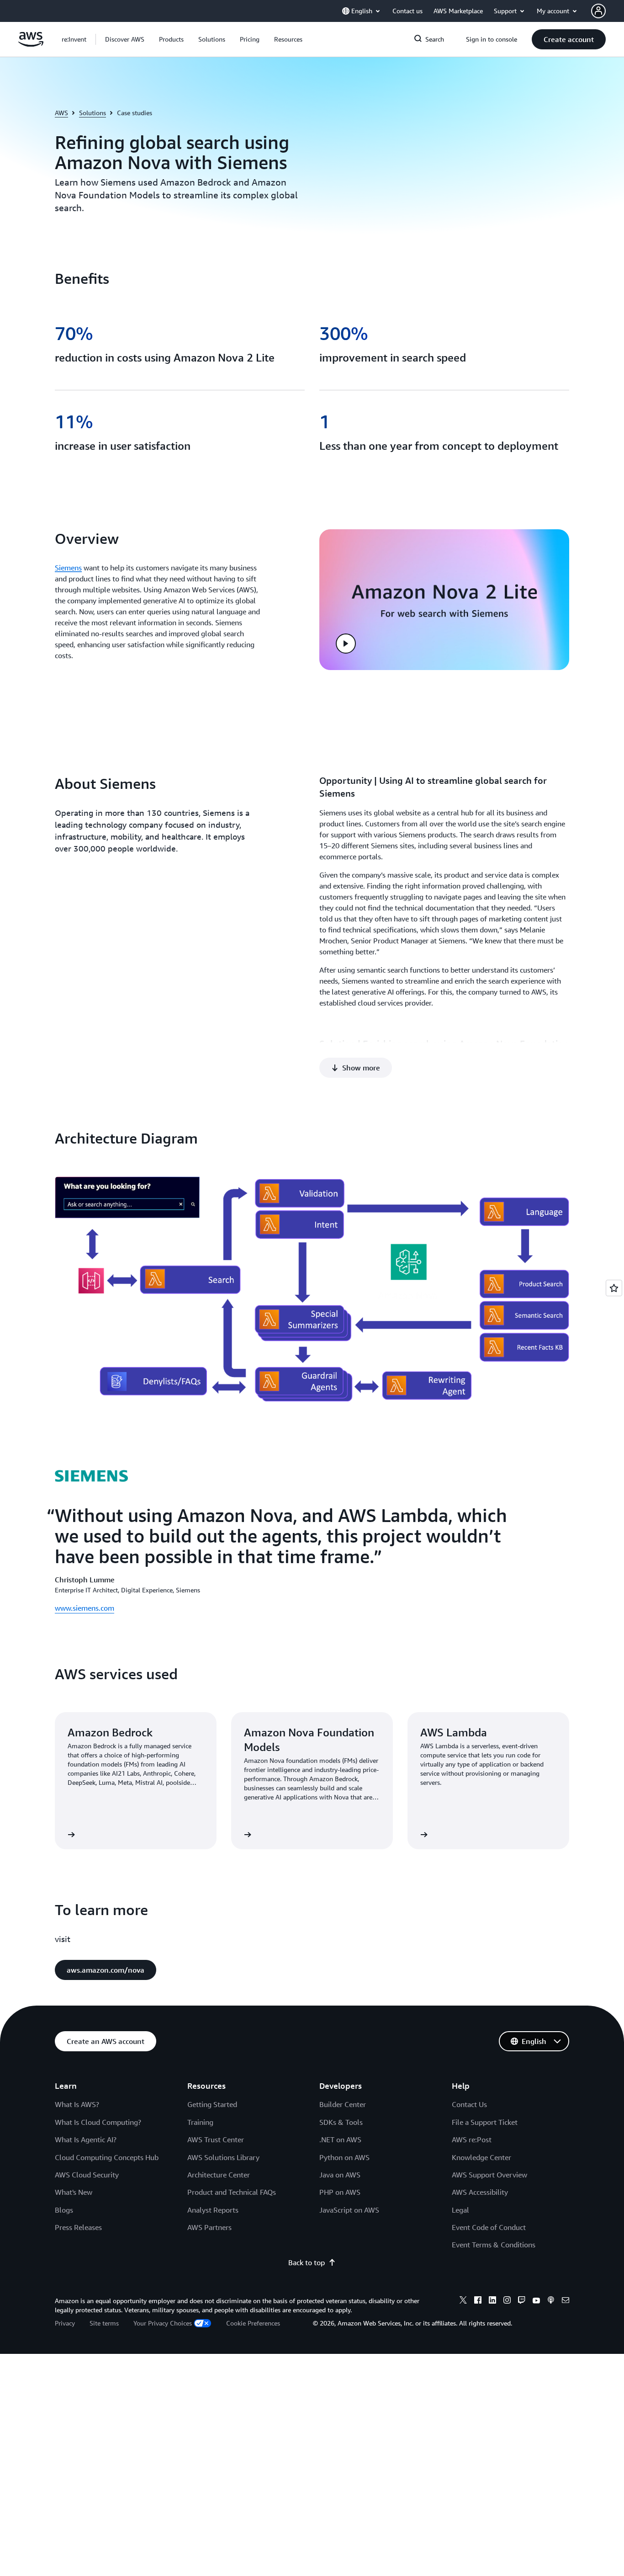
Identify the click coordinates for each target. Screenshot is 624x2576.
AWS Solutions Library (223, 2157)
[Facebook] (478, 2301)
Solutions (93, 113)
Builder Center (343, 2104)
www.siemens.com (85, 1608)
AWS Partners (209, 2227)
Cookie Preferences (253, 2323)
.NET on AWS (340, 2140)
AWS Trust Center (216, 2140)
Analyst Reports (213, 2210)
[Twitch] (522, 2301)
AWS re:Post (472, 2140)
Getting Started (212, 2104)
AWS (61, 113)
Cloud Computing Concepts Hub (107, 2157)
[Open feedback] (614, 1288)
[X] (463, 2301)
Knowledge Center (481, 2157)
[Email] (566, 2301)
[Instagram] (507, 2301)
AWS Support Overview (489, 2175)
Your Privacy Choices (163, 2323)
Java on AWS (340, 2175)
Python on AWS (344, 2157)
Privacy (65, 2323)
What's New (74, 2192)
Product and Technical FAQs (232, 2192)
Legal (460, 2210)
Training (200, 2122)
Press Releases (78, 2227)
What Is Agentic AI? (86, 2140)
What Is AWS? (77, 2104)
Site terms (104, 2323)
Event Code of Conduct (489, 2227)
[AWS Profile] (598, 11)
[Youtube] (536, 2301)
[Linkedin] (492, 2301)
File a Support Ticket (485, 2122)
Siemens (68, 568)
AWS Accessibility (480, 2192)
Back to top (307, 2262)
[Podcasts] (551, 2301)
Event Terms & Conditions (494, 2245)
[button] (125, 39)
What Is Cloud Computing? (98, 2122)
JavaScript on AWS (349, 2210)
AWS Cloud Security (87, 2175)
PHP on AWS (340, 2192)
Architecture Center (219, 2175)
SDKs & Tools (341, 2122)
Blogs (64, 2210)
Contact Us (469, 2104)
